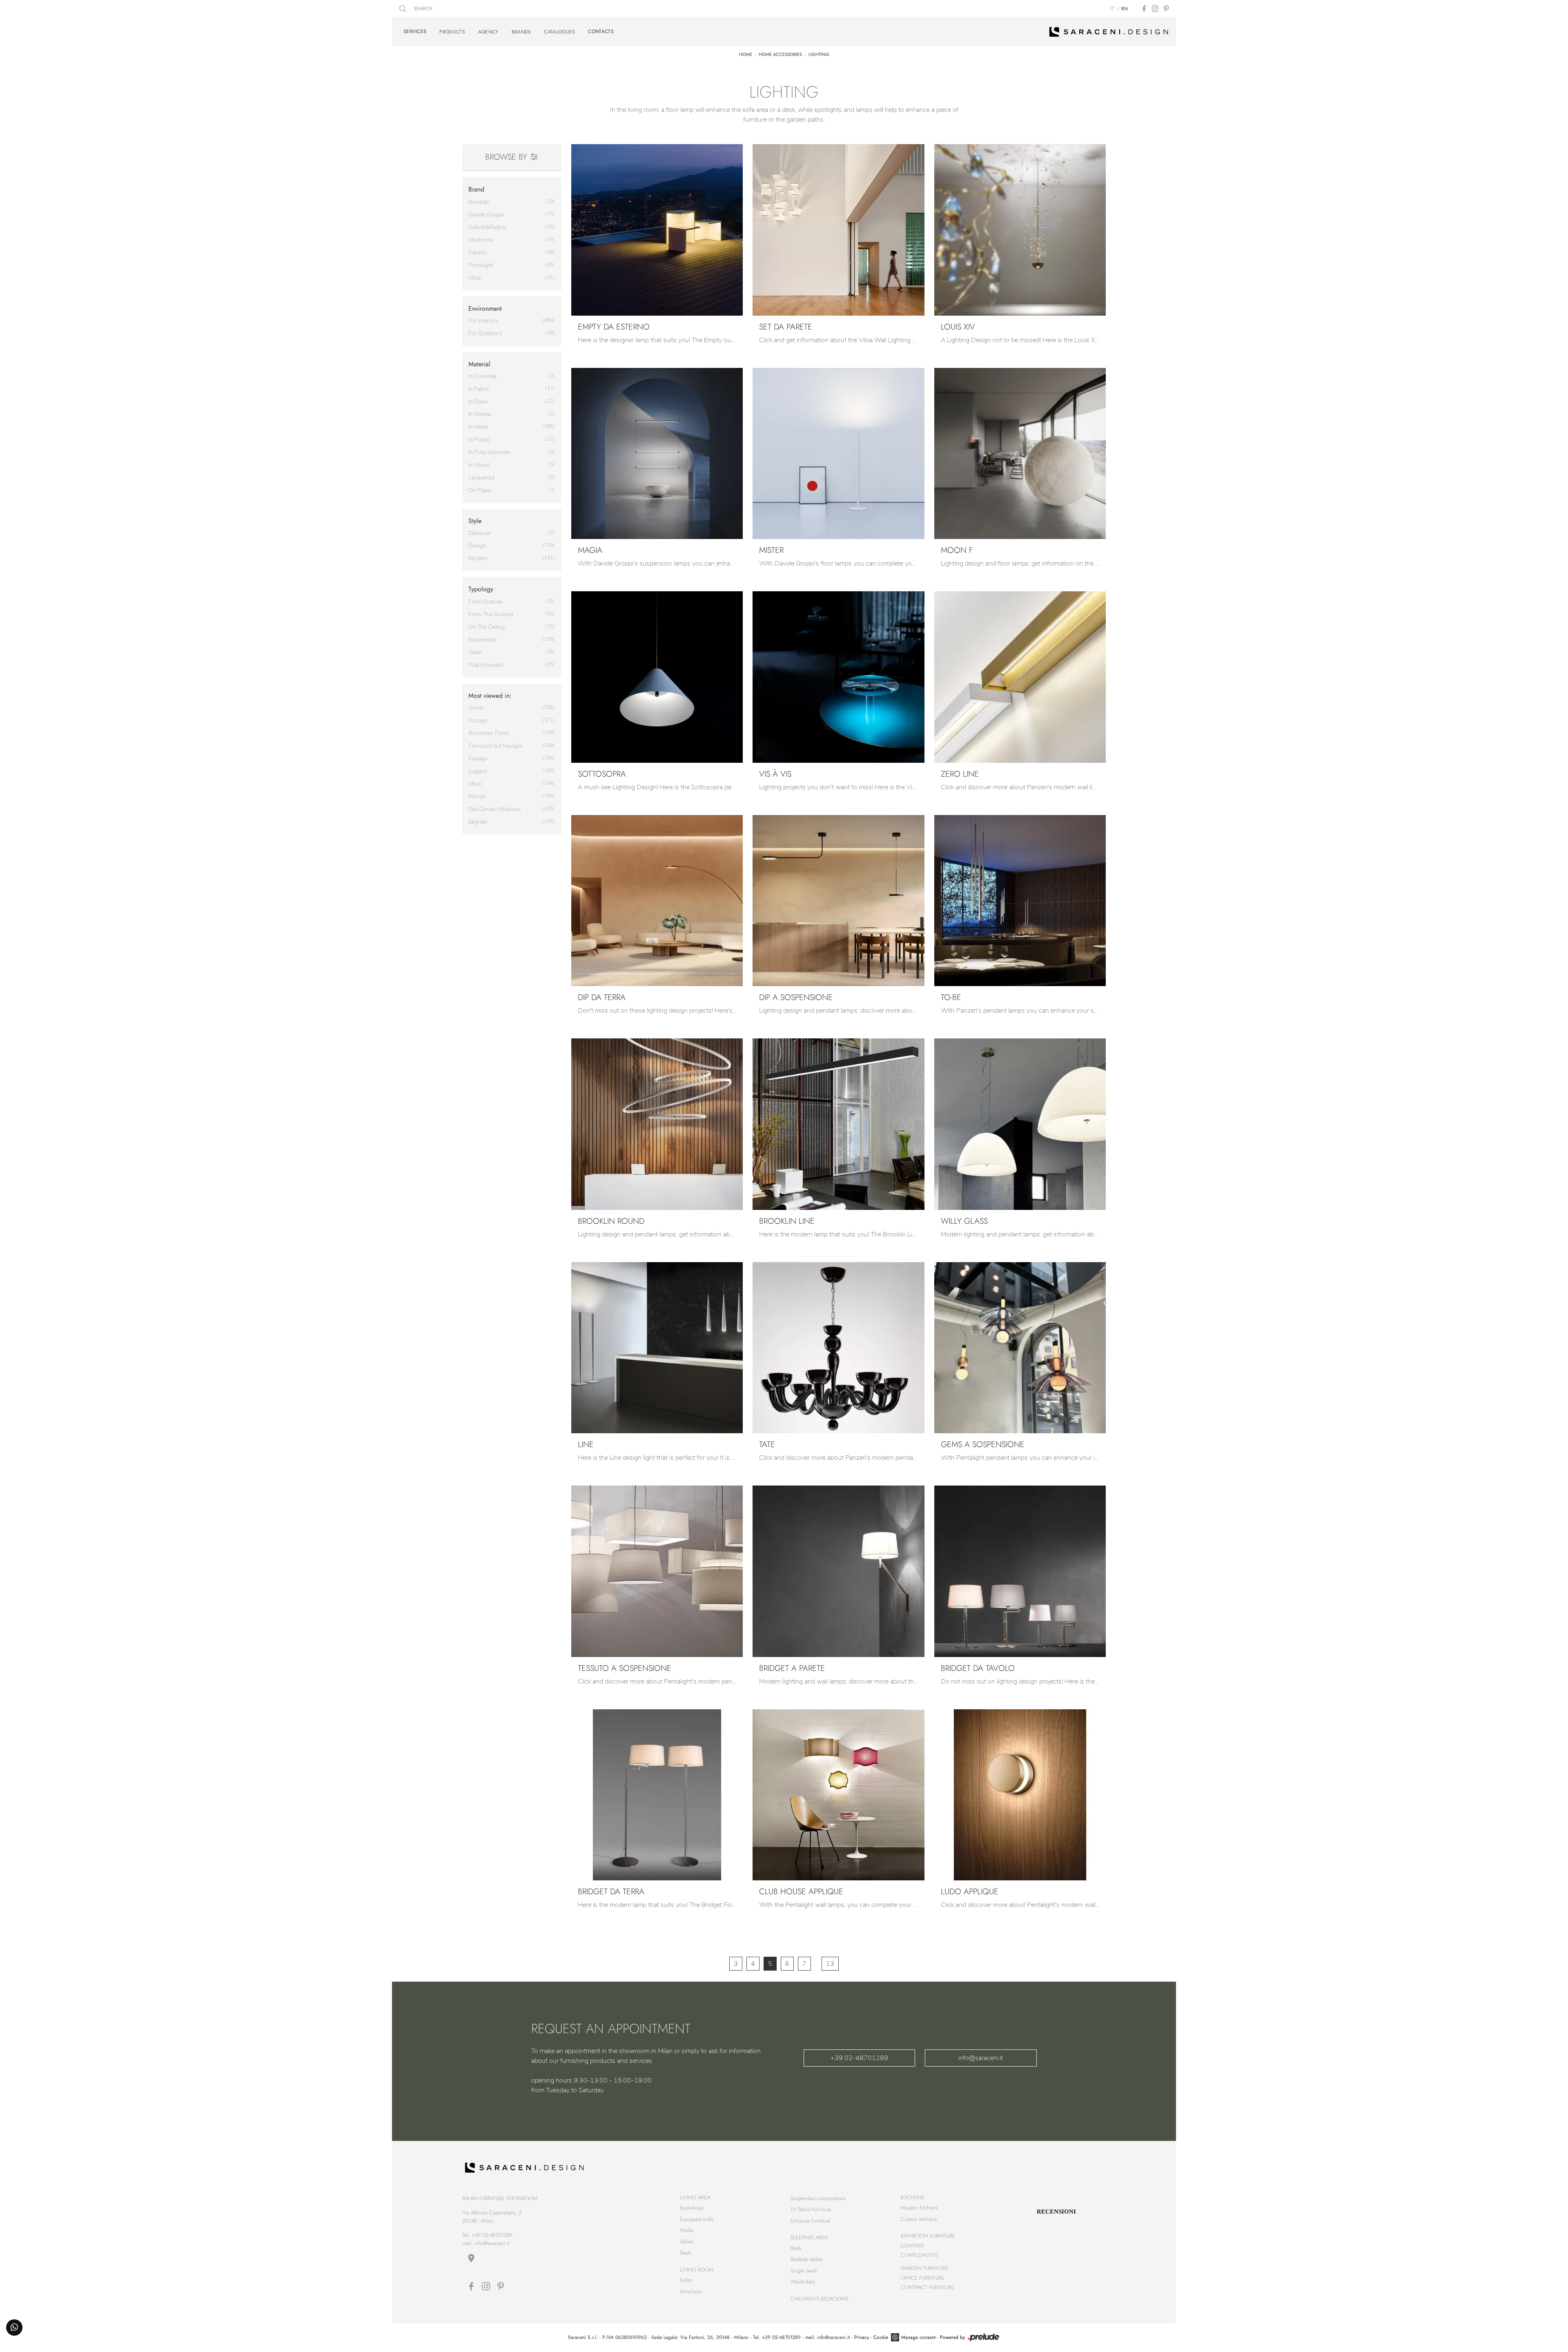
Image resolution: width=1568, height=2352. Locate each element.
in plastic (479, 440)
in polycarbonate (489, 452)
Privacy (862, 2337)
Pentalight (481, 265)
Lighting (819, 54)
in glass (478, 402)
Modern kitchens (919, 2208)
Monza (477, 796)
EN (1125, 9)
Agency (488, 32)
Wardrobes (803, 2282)
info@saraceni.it (981, 2058)
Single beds (804, 2271)
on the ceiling (487, 627)
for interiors (483, 321)
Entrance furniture (810, 2221)
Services (415, 31)
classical (479, 533)
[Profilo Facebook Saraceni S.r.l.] (1144, 9)
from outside (486, 602)
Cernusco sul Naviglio (496, 746)
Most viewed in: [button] (490, 696)
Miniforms (481, 240)
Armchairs (691, 2291)
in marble (480, 414)
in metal (478, 427)
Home (746, 54)
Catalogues (559, 32)
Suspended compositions (818, 2198)
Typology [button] (481, 589)
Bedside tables (806, 2259)
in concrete (482, 376)
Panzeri (478, 253)
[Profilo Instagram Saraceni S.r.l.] (1155, 9)
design (477, 546)
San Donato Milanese (494, 809)
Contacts (601, 31)
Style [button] (475, 521)
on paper (480, 490)
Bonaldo (479, 202)
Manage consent (918, 2337)
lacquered (481, 478)
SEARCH (422, 9)
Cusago (478, 758)
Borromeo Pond (488, 733)
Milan (475, 784)
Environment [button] (485, 308)
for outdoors (485, 333)
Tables (687, 2242)
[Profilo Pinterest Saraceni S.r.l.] (1166, 9)
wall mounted (486, 665)
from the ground (491, 614)
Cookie (881, 2337)
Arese (476, 708)
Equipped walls (697, 2219)
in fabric (479, 389)
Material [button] (479, 364)
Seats (686, 2253)
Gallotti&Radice (487, 227)
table (475, 652)
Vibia (474, 278)
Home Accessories (780, 54)
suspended (482, 640)
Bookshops (692, 2208)
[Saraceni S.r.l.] (1109, 32)
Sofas (686, 2280)
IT (1112, 9)
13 (830, 1964)
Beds (796, 2248)
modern (478, 558)
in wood (479, 465)
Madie (687, 2230)
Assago (478, 721)
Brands (521, 32)
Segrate (478, 822)
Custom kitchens (919, 2219)
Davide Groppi (486, 215)
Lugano (478, 771)
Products (452, 32)
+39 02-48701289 (859, 2058)
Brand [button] (476, 189)
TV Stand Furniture (811, 2209)
